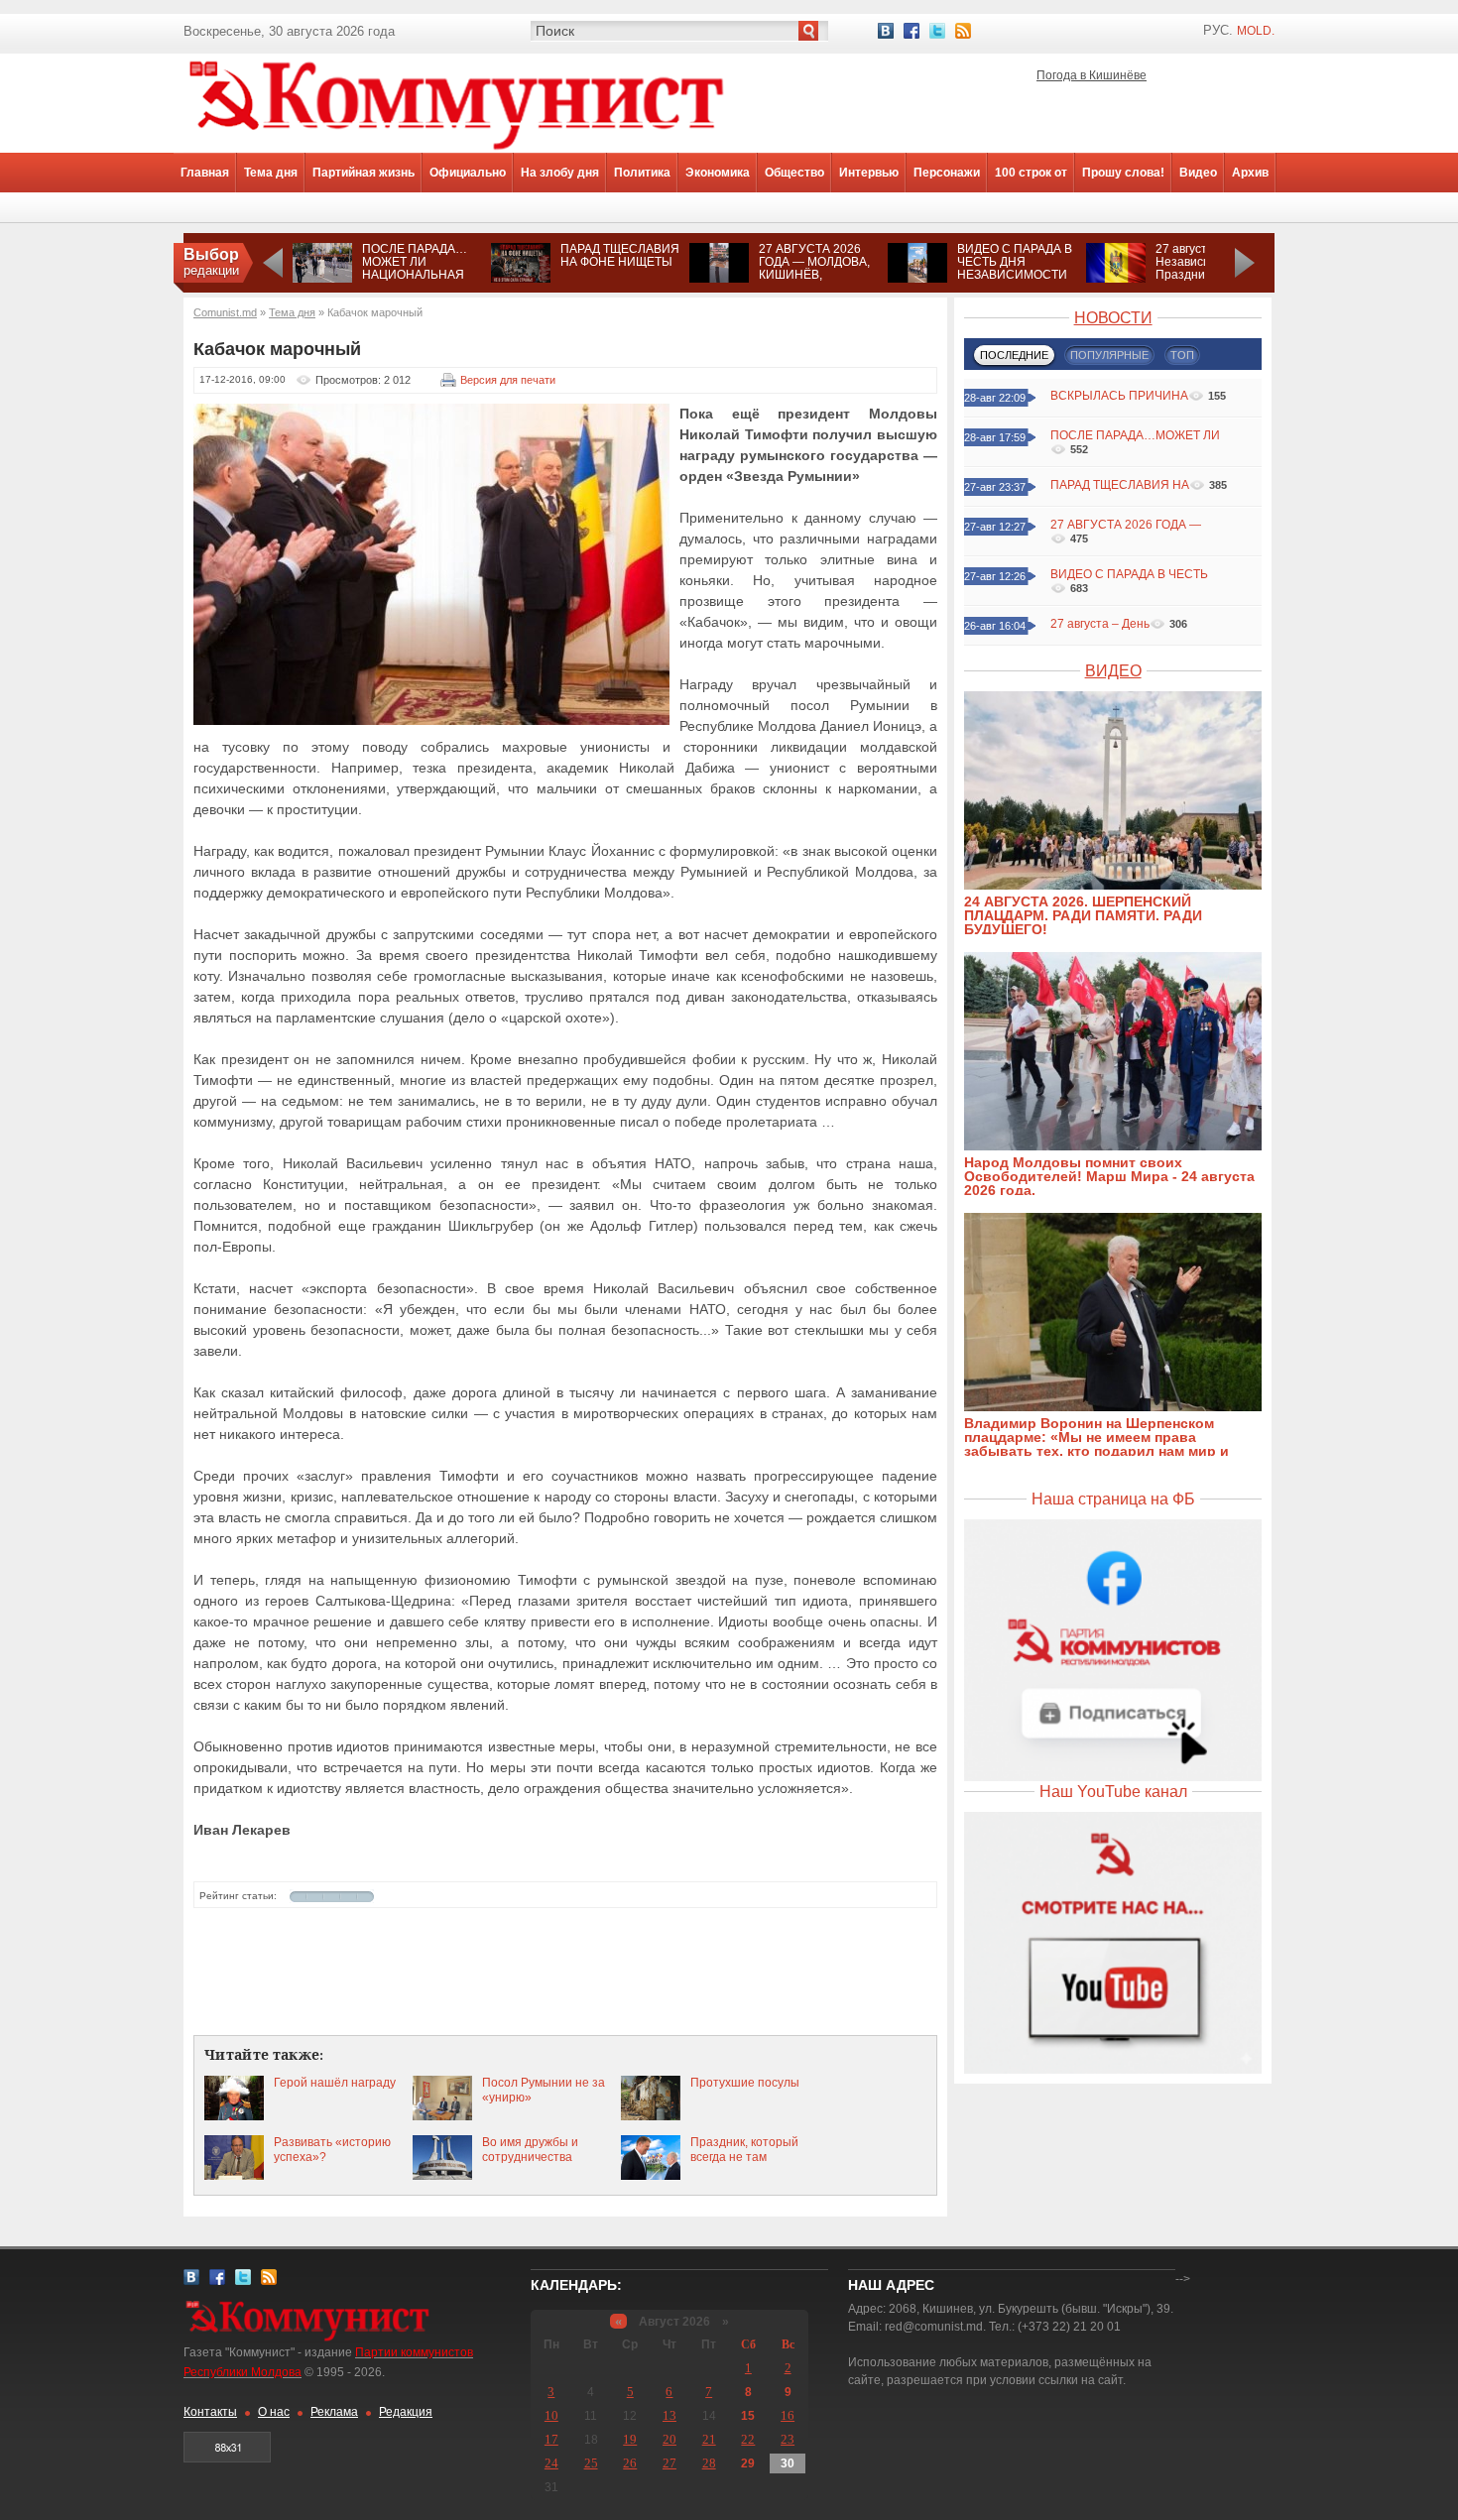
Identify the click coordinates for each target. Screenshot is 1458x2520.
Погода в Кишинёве (1092, 75)
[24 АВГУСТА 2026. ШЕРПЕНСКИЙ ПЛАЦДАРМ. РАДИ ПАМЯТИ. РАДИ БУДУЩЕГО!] (1123, 886)
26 (630, 2463)
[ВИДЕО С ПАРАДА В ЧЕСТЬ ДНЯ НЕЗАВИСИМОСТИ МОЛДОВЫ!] (917, 279)
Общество (794, 173)
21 (709, 2439)
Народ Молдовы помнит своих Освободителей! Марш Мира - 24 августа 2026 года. (1109, 1176)
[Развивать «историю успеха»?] (234, 2176)
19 (630, 2439)
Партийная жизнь (364, 173)
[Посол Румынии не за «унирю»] (442, 2116)
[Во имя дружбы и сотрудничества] (442, 2176)
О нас (274, 2412)
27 (669, 2463)
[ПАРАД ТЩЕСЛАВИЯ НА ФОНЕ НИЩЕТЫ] (521, 279)
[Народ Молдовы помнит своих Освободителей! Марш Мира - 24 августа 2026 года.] (1123, 1146)
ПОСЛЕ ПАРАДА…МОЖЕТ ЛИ (1135, 435)
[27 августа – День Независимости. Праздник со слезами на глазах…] (1116, 279)
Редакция (406, 2412)
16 (788, 2415)
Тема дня (271, 173)
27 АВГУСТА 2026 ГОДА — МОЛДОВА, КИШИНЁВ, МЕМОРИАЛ (814, 268)
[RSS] (963, 31)
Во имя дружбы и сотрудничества (530, 2150)
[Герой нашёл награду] (234, 2116)
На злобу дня (560, 173)
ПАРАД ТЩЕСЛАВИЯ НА (1120, 485)
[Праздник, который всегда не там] (651, 2176)
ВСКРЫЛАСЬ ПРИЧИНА (1119, 396)
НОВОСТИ (1113, 318)
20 (669, 2439)
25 (591, 2463)
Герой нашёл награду (335, 2083)
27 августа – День (1100, 624)
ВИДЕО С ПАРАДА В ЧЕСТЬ (1129, 574)
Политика (642, 173)
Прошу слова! (1123, 173)
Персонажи (947, 173)
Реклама (334, 2412)
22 (748, 2439)
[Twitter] (937, 31)
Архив (1250, 173)
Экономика (718, 173)
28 (709, 2463)
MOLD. (1256, 31)
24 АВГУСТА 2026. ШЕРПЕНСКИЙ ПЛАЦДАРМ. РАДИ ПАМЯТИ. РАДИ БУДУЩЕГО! (1083, 915)
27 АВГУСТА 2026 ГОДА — (1126, 525)
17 (551, 2439)
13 (669, 2415)
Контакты (210, 2412)
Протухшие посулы (745, 2083)
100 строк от (1031, 173)
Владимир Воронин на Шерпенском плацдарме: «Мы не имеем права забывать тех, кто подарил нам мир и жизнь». (1096, 1444)
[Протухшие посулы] (651, 2116)
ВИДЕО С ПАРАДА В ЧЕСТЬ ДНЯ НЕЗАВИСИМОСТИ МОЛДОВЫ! (1015, 268)
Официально (468, 173)
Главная (205, 173)
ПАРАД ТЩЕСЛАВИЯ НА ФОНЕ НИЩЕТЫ (620, 255)
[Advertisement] (565, 1973)
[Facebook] (911, 31)
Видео (1198, 173)
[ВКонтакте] (886, 31)
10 (551, 2415)
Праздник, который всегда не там (744, 2150)
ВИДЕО (1113, 671)
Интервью (869, 173)
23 (788, 2439)
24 (551, 2463)
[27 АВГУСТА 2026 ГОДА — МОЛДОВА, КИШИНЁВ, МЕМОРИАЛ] (719, 279)
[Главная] (456, 149)
